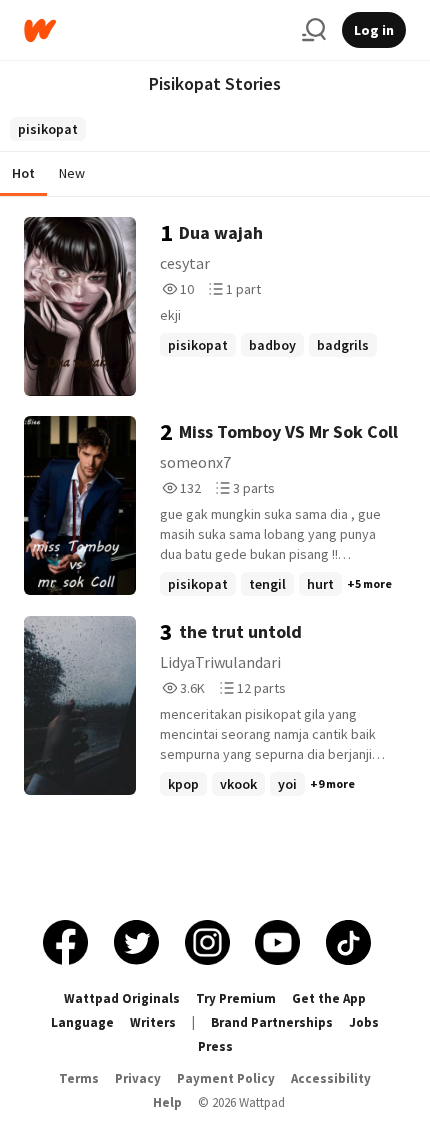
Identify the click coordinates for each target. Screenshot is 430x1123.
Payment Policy (226, 1078)
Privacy (138, 1078)
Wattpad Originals (122, 998)
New (72, 173)
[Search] (314, 30)
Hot (23, 173)
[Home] (155, 30)
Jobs (364, 1022)
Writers (153, 1022)
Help (167, 1102)
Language (82, 1022)
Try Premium (236, 998)
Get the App (329, 998)
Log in (374, 30)
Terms (79, 1078)
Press (215, 1046)
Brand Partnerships (272, 1022)
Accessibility (331, 1078)
